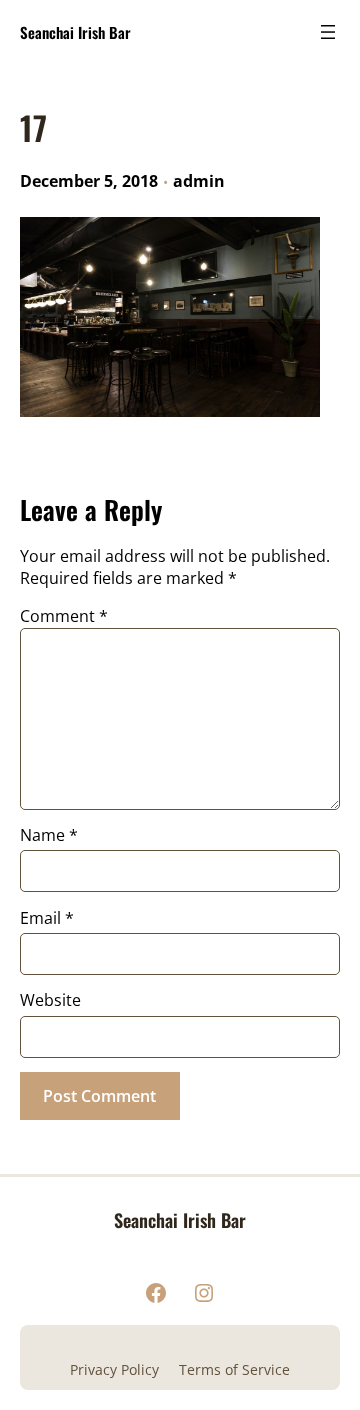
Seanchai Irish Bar (75, 32)
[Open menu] (328, 32)
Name (49, 835)
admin (199, 181)
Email (47, 918)
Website (50, 1000)
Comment (64, 616)
